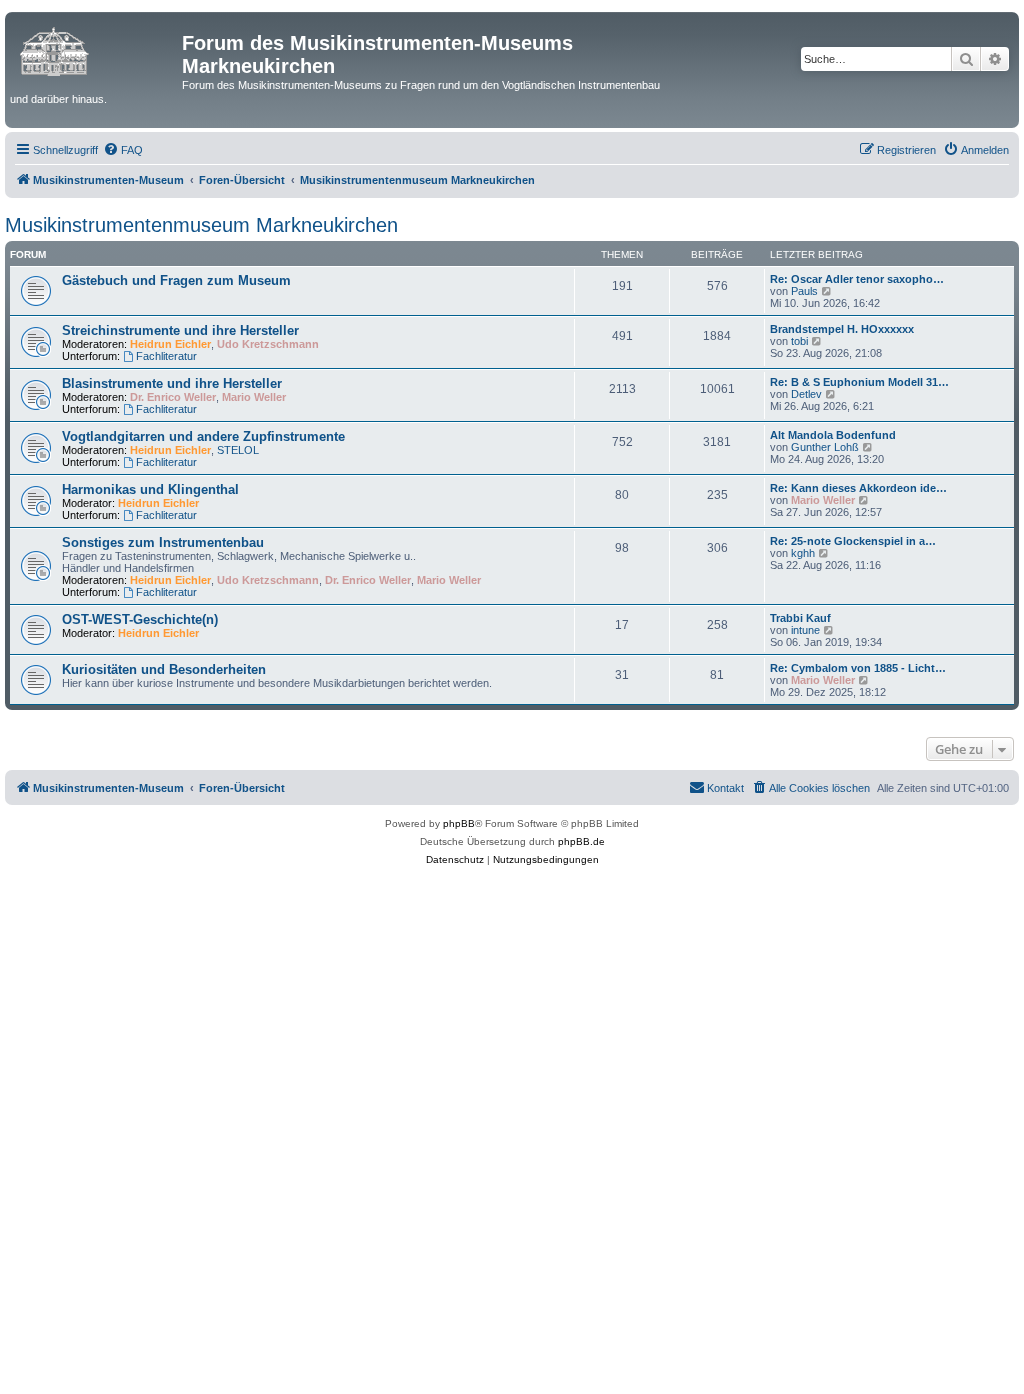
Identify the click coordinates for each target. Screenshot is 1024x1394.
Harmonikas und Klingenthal (150, 489)
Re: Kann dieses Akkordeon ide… (858, 488)
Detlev (806, 394)
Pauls (804, 291)
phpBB (459, 823)
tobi (799, 341)
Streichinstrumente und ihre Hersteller (180, 330)
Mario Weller (254, 397)
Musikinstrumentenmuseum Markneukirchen (201, 225)
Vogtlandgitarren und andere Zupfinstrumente (203, 436)
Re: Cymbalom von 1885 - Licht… (858, 668)
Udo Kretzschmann (268, 344)
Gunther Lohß (825, 447)
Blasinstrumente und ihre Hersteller (172, 383)
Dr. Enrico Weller (173, 397)
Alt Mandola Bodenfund (833, 435)
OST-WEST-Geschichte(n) (140, 619)
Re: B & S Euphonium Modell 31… (859, 382)
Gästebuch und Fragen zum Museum (176, 280)
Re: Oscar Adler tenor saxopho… (857, 279)
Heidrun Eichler (170, 344)
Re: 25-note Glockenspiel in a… (853, 541)
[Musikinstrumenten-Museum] (96, 49)
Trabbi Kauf (800, 618)
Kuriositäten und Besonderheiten (164, 669)
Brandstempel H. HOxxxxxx (842, 329)
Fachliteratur (166, 356)
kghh (803, 553)
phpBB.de (581, 841)
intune (805, 630)
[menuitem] (123, 150)
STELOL (238, 450)
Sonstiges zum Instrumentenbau (163, 542)
